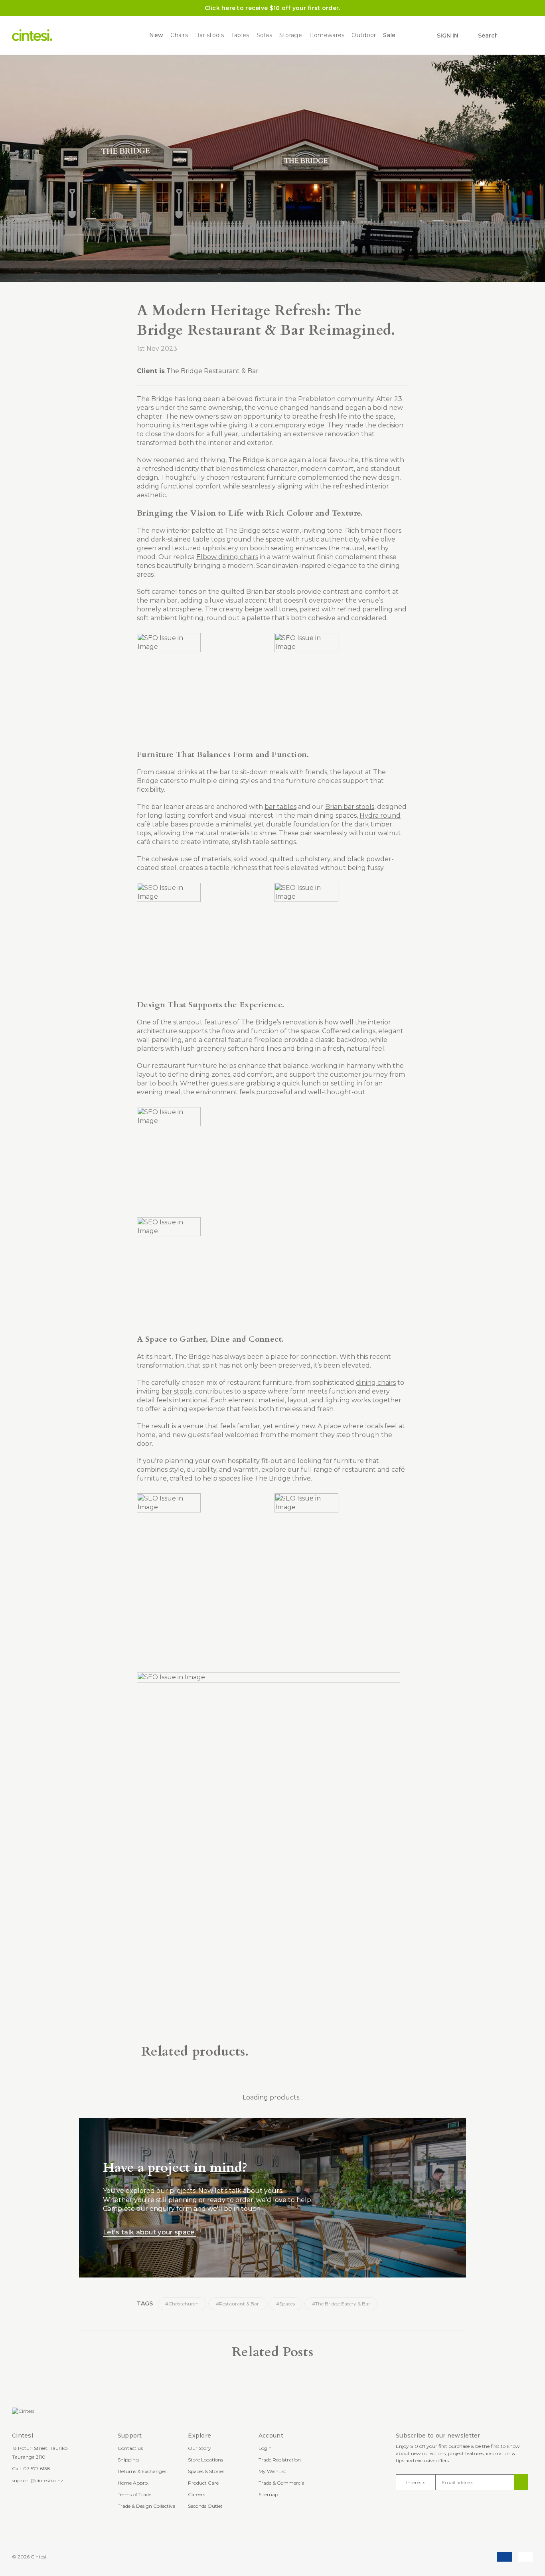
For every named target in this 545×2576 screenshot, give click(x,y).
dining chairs (376, 1383)
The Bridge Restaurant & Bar (212, 371)
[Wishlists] (508, 36)
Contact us (130, 2448)
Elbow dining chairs (227, 557)
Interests (416, 2482)
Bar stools (209, 35)
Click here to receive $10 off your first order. (272, 8)
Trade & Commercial (282, 2483)
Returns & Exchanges (142, 2471)
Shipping (128, 2460)
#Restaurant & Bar (237, 2304)
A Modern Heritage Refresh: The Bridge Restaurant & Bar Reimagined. (266, 320)
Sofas (264, 35)
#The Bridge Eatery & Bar (341, 2304)
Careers (196, 2494)
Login (265, 2448)
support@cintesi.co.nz (38, 2480)
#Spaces (285, 2304)
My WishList (272, 2471)
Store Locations (205, 2460)
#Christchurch (182, 2304)
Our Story (199, 2448)
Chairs (179, 35)
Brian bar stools (350, 807)
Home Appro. (133, 2483)
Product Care (203, 2483)
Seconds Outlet (205, 2506)
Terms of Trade (134, 2494)
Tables (240, 35)
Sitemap (268, 2494)
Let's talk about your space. (149, 2232)
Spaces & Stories (206, 2471)
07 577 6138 (37, 2468)
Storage (291, 35)
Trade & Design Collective (146, 2506)
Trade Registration (280, 2460)
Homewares (327, 35)
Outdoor (364, 35)
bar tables (280, 807)
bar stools (177, 1391)
